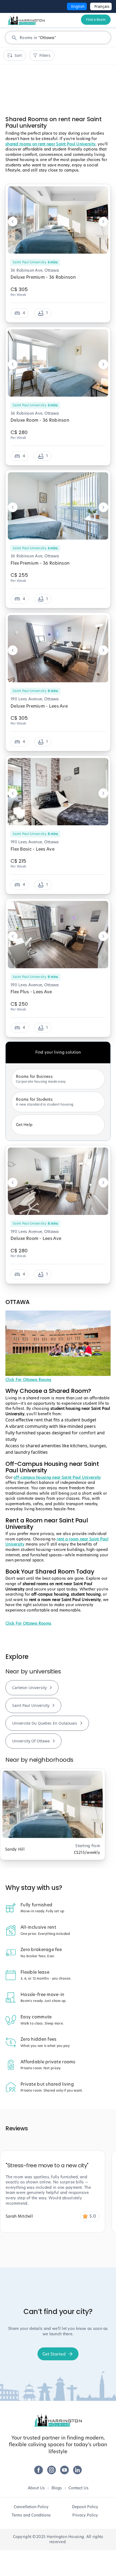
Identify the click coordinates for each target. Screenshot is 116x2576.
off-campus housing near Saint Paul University (57, 1477)
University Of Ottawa (31, 1741)
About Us (36, 2488)
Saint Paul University (31, 1705)
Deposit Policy (85, 2507)
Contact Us (79, 2488)
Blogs (57, 2488)
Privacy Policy (85, 2515)
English (78, 6)
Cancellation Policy (31, 2507)
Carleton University (29, 1688)
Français (102, 6)
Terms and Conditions (31, 2515)
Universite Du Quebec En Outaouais (45, 1723)
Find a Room (96, 20)
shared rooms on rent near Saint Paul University (50, 144)
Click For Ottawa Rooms (28, 1380)
